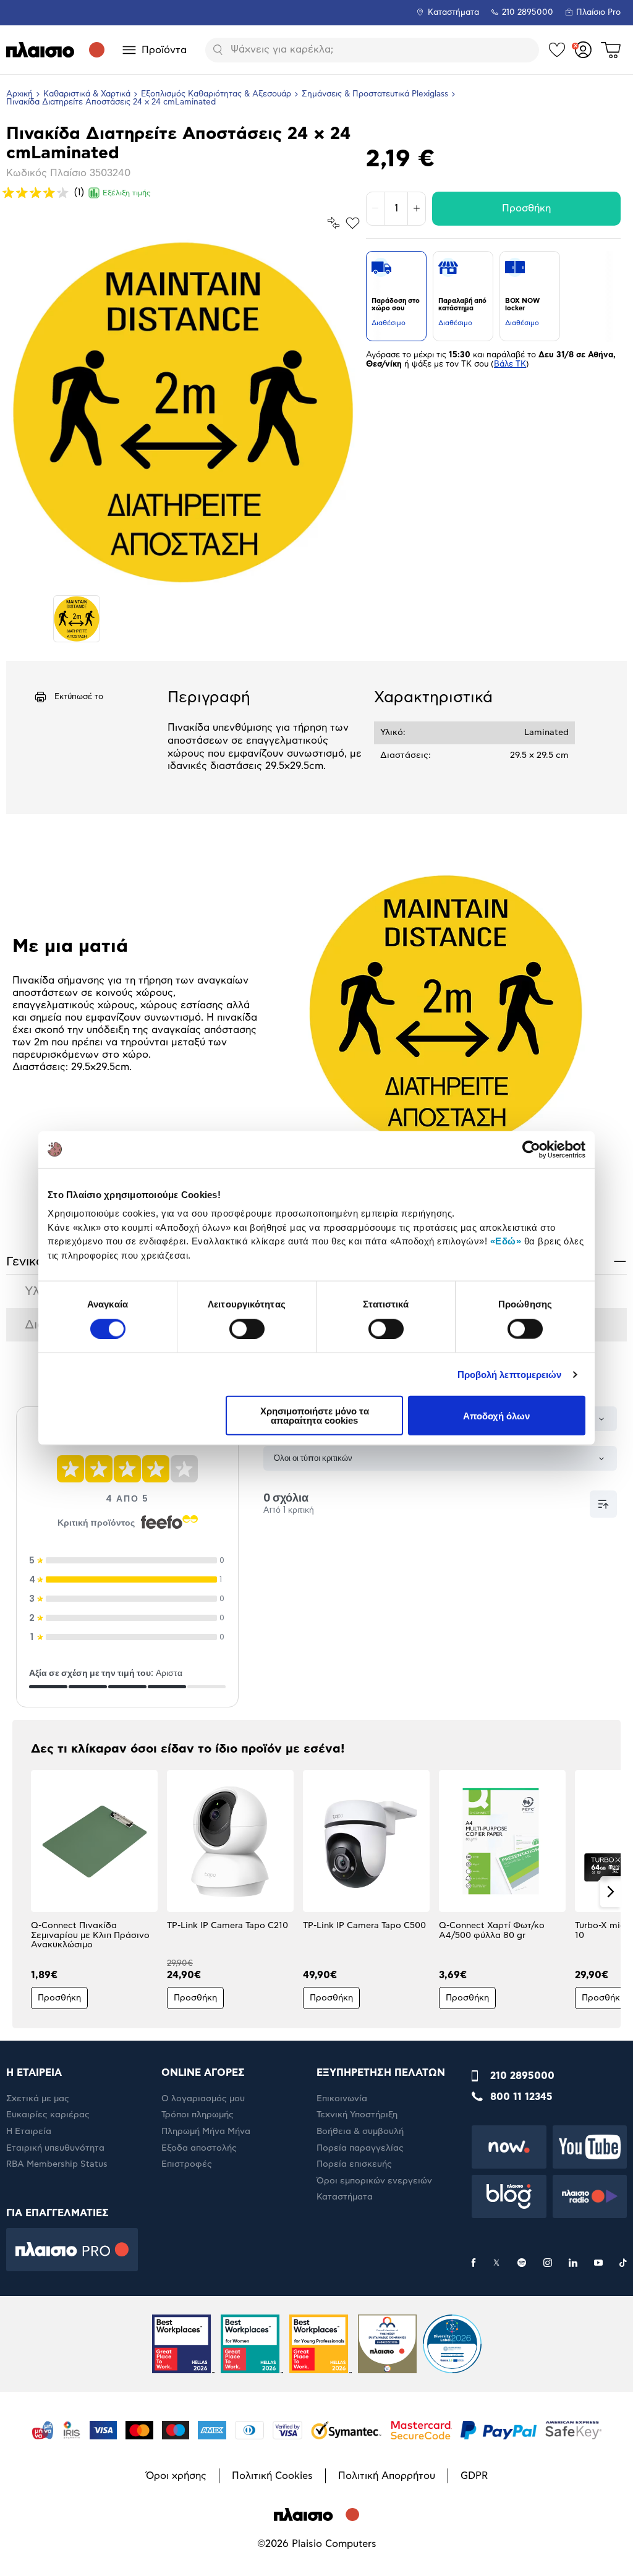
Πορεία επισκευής (354, 2164)
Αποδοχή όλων (496, 1415)
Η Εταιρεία (29, 2132)
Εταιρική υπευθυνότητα (55, 2148)
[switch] (247, 1328)
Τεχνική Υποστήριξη (357, 2115)
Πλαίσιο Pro (598, 13)
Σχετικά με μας (38, 2099)
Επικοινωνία (342, 2099)
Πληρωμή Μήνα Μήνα (206, 2132)
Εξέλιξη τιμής (127, 193)
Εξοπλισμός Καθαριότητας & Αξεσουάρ (216, 94)
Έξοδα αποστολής (199, 2148)
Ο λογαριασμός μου (203, 2099)
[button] (23, 1892)
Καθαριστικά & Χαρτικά (87, 94)
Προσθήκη (526, 208)
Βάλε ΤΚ (510, 364)
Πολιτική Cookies (272, 2476)
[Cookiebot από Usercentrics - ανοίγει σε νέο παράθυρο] (531, 1149)
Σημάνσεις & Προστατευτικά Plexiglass (375, 94)
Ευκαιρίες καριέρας (48, 2115)
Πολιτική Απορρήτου (387, 2476)
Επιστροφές (187, 2164)
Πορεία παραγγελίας (360, 2148)
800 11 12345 (521, 2097)
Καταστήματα (453, 13)
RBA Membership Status (57, 2164)
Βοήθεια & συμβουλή (360, 2132)
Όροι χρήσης (176, 2476)
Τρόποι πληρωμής (198, 2115)
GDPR (474, 2476)
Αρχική (19, 94)
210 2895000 (522, 2076)
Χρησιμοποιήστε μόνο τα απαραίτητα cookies (315, 1416)
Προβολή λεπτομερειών (510, 1374)
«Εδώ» (506, 1241)
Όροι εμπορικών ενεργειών (374, 2181)
